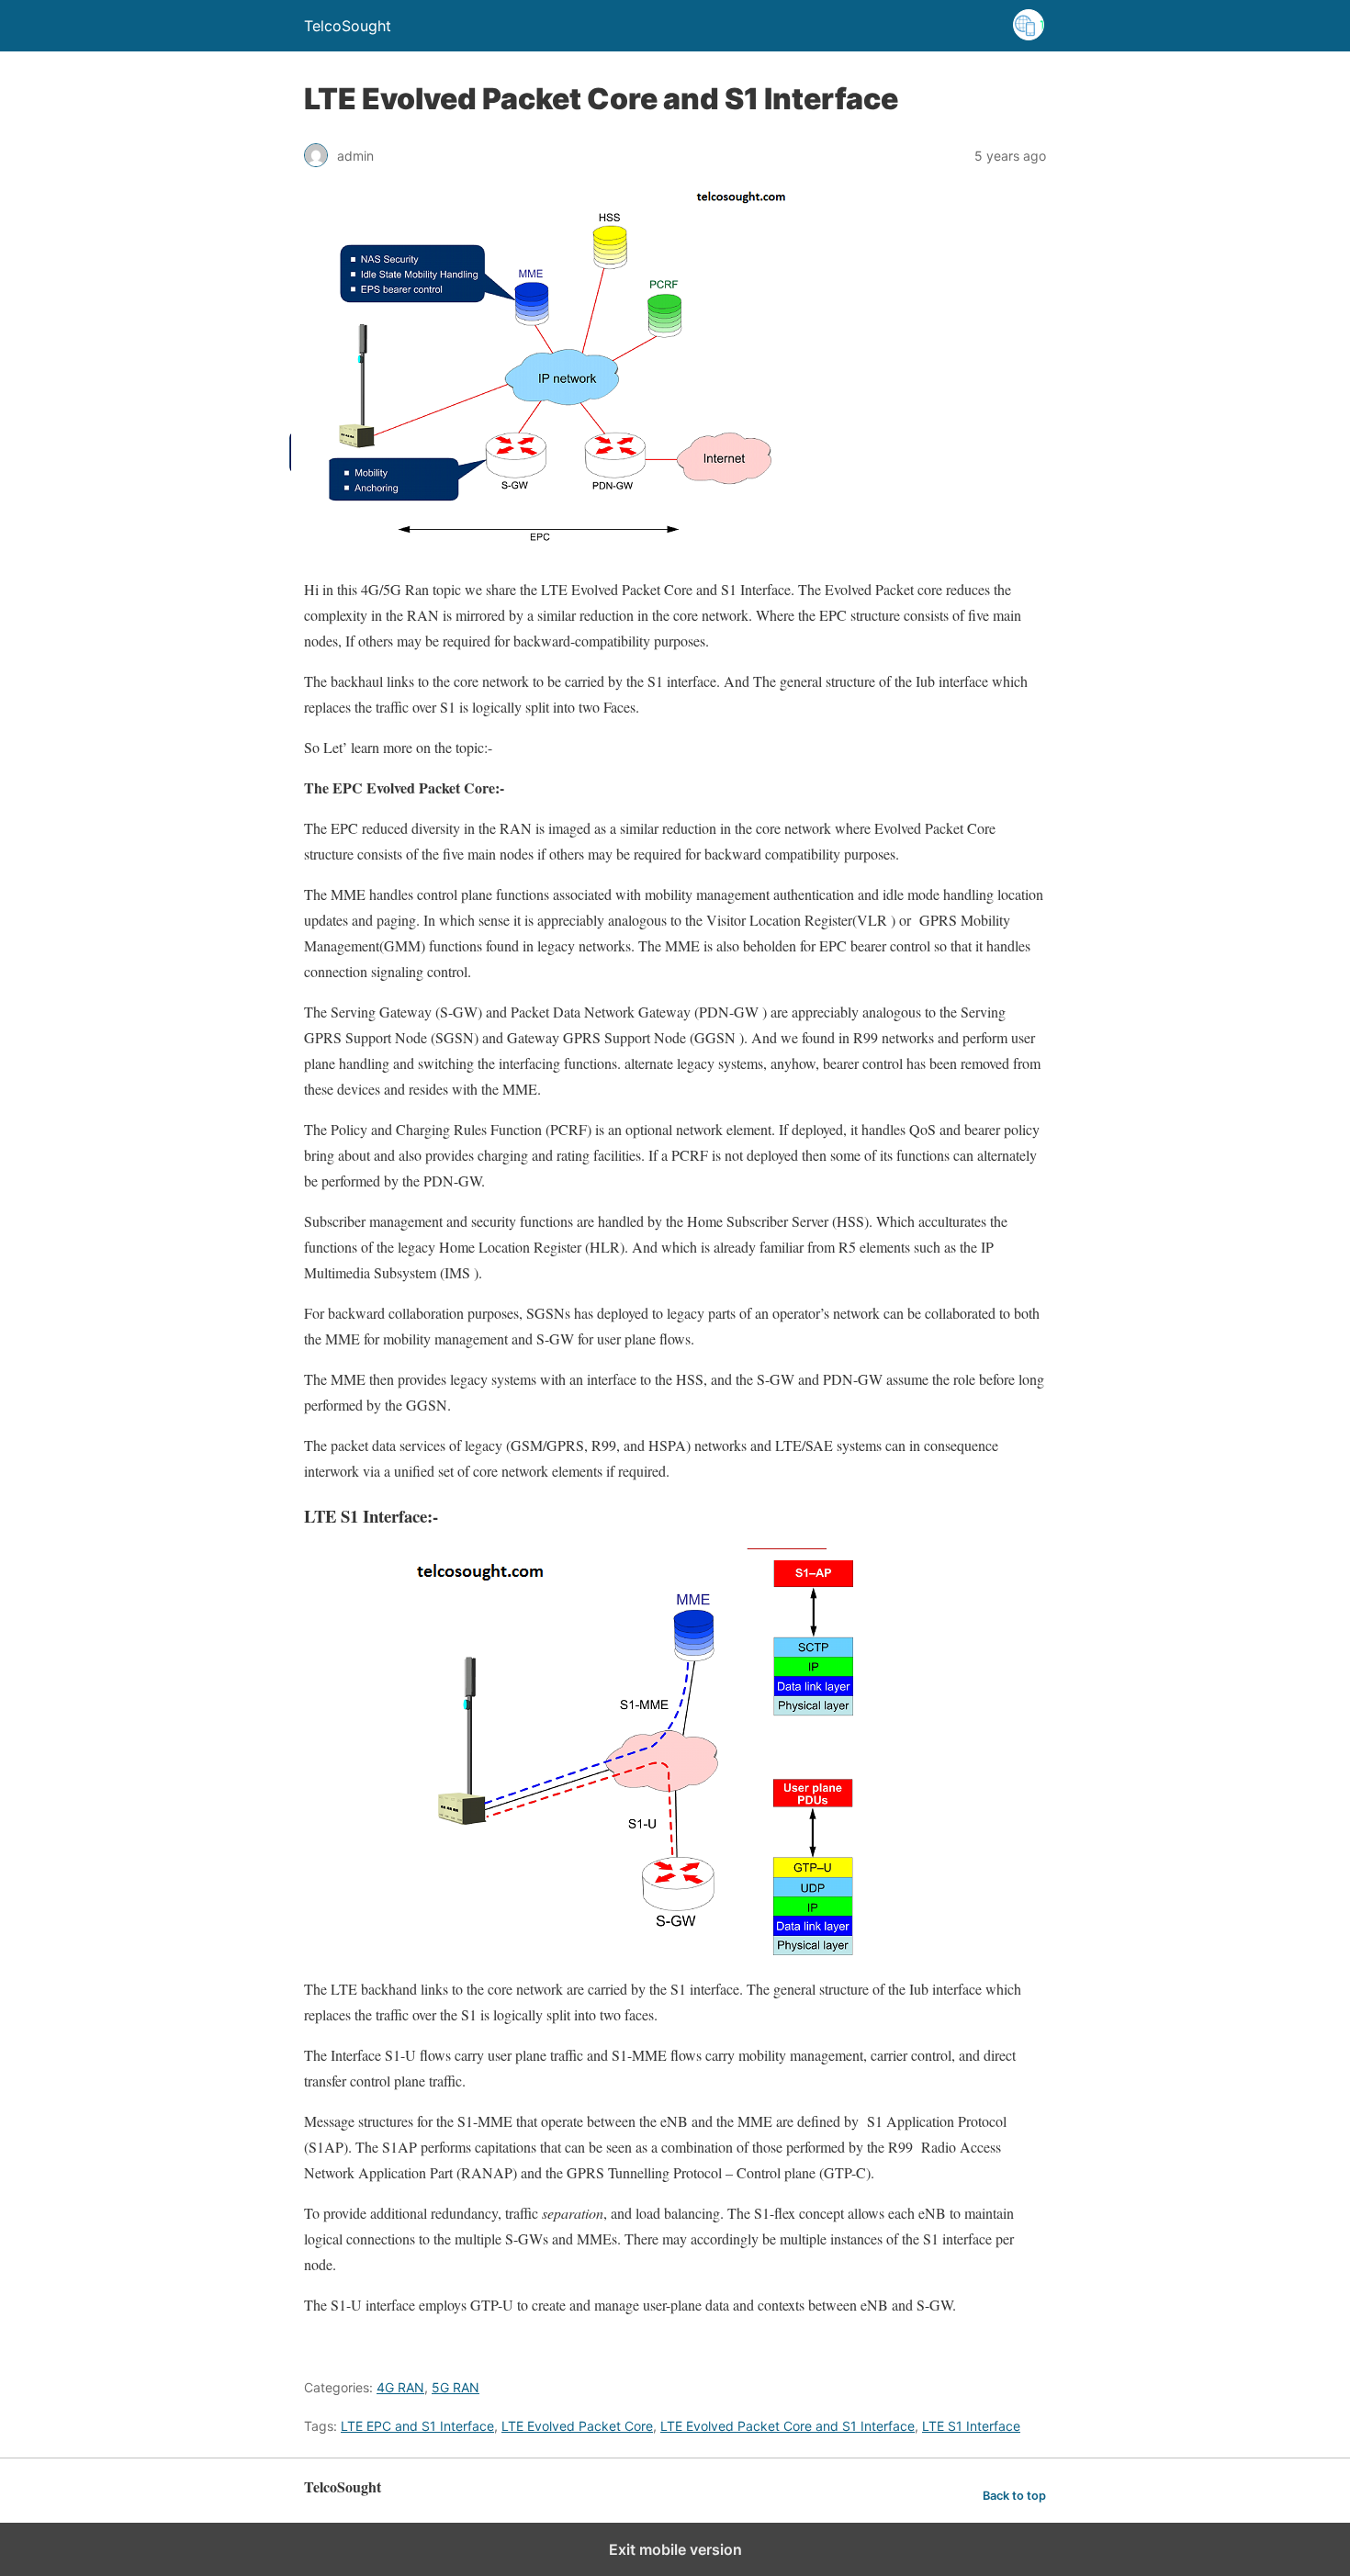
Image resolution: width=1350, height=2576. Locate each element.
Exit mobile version (675, 2549)
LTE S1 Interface (971, 2426)
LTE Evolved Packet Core (577, 2426)
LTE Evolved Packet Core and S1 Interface (787, 2426)
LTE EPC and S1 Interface (417, 2426)
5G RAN (456, 2387)
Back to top (1014, 2496)
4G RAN (400, 2387)
